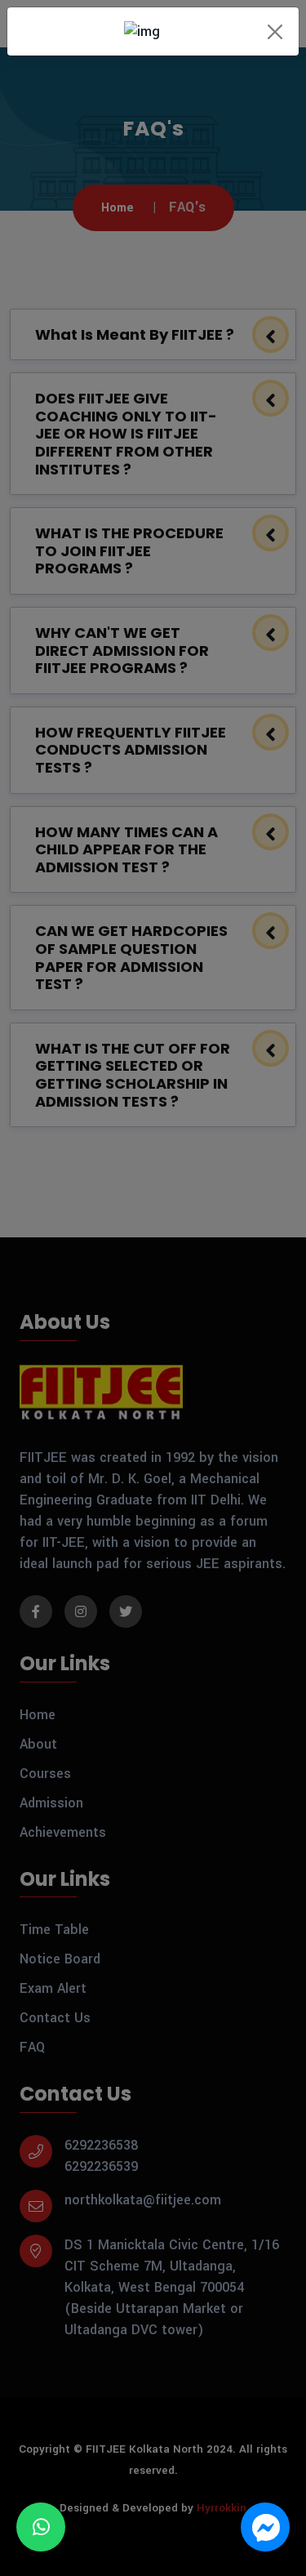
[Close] (275, 31)
